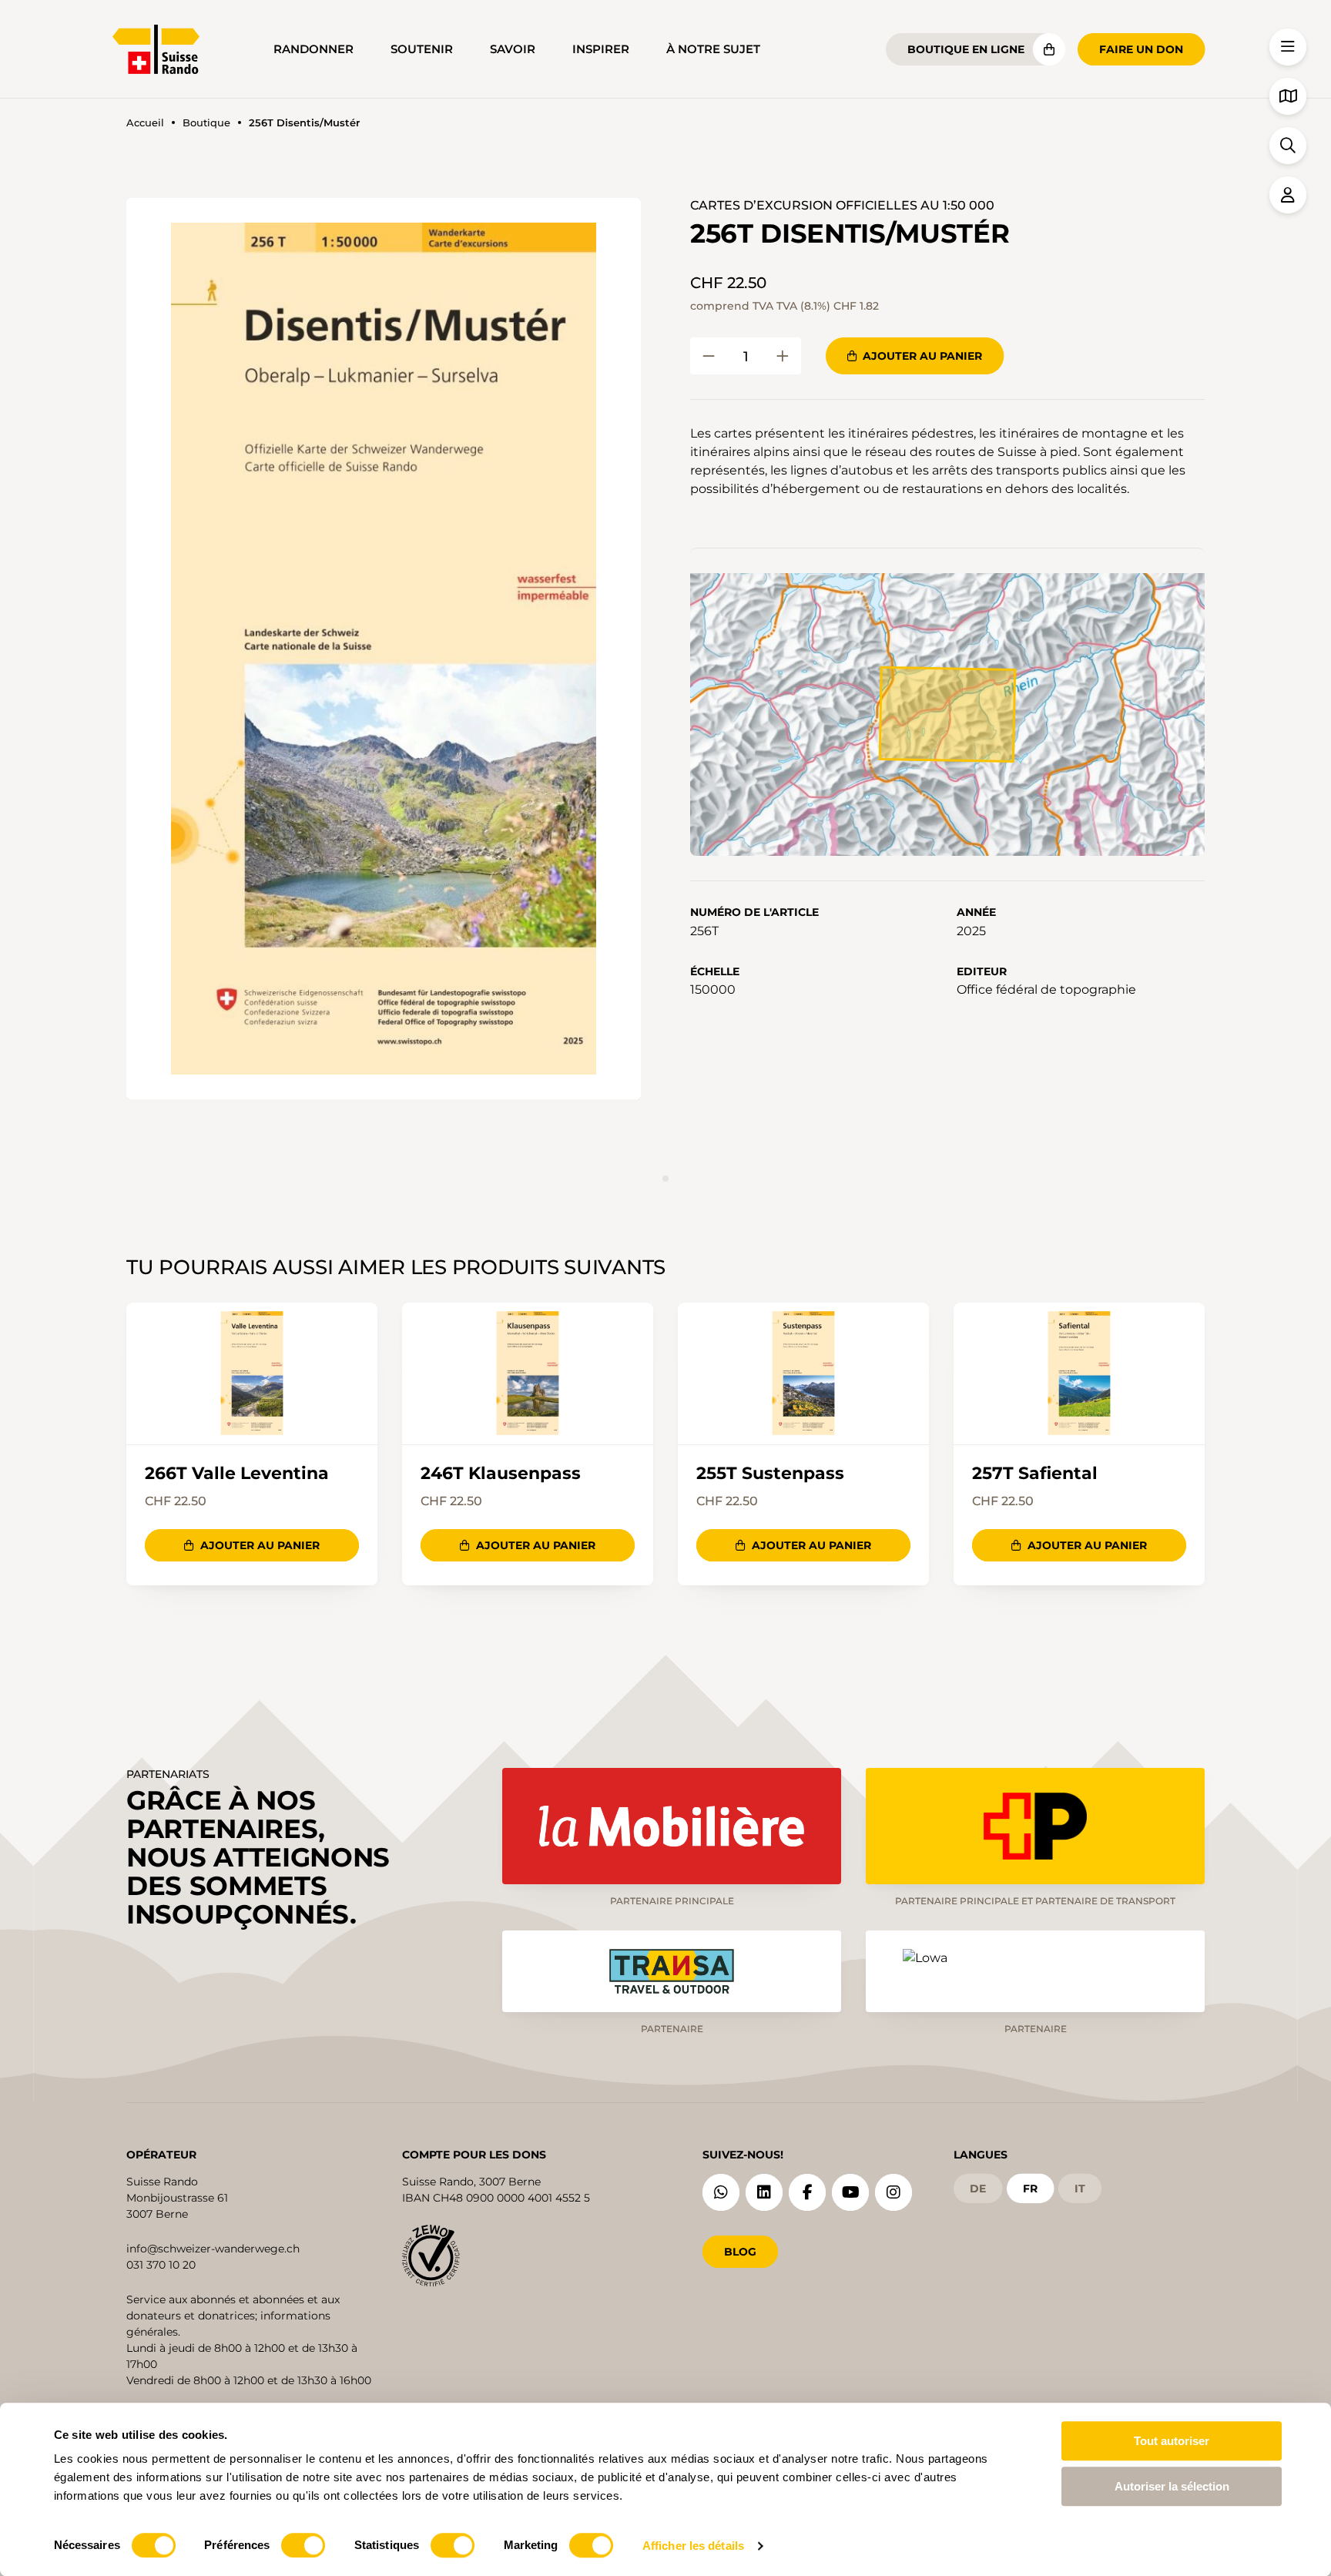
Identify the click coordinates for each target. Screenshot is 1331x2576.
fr (1030, 2189)
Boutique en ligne (966, 49)
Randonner (313, 49)
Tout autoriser (1172, 2441)
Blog (740, 2252)
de (978, 2189)
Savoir (513, 49)
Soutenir (422, 49)
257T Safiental (1035, 1474)
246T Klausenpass (501, 1474)
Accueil (145, 123)
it (1080, 2189)
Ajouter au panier (922, 356)
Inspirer (601, 49)
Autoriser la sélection (1172, 2486)
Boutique (206, 123)
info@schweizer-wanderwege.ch (213, 2249)
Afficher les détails (693, 2546)
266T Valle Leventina (237, 1474)
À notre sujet (713, 49)
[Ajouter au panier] (709, 356)
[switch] (303, 2545)
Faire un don (1141, 49)
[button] (384, 649)
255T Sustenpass (770, 1474)
